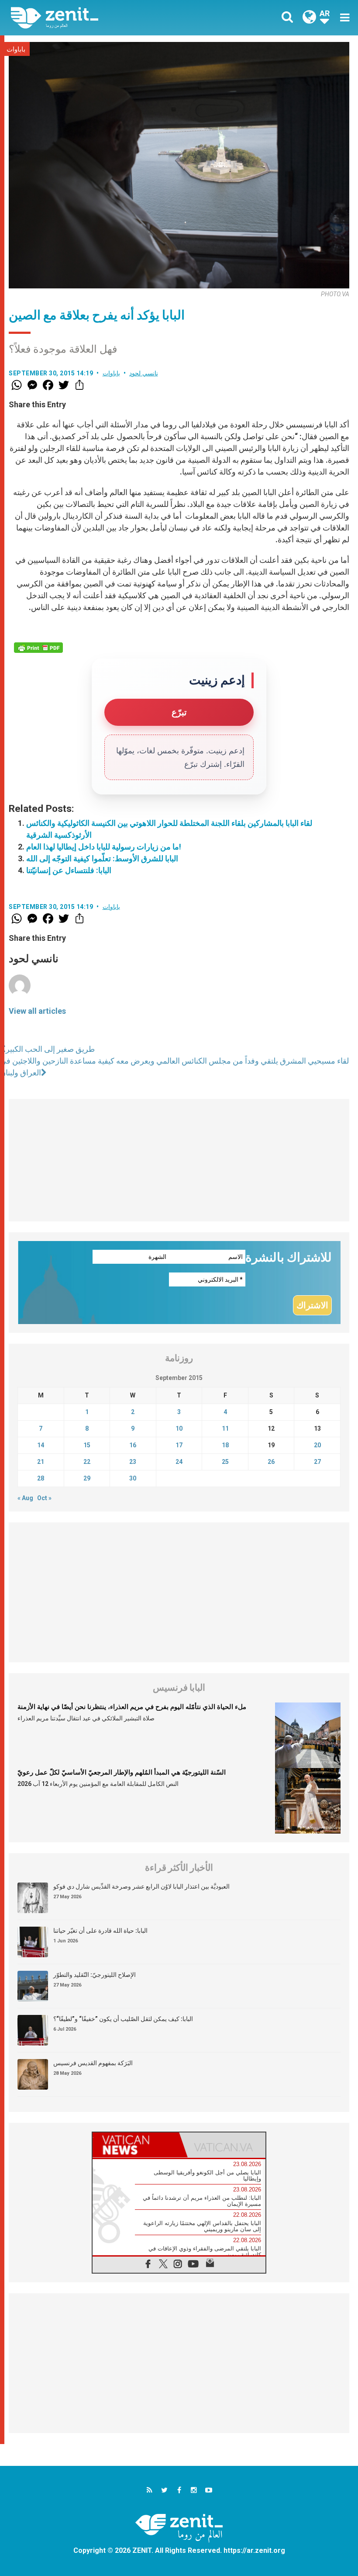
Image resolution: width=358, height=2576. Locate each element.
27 (317, 1462)
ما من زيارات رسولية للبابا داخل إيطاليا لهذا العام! (104, 847)
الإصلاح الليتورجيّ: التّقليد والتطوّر (95, 1975)
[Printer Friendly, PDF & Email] (38, 648)
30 (133, 1478)
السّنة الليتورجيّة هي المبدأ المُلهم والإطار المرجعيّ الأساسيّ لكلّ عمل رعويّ (122, 1772)
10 (179, 1428)
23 (133, 1462)
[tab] (136, 2145)
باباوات (16, 49)
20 (317, 1445)
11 (225, 1428)
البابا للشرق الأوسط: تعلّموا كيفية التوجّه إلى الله (102, 858)
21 (41, 1462)
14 (41, 1445)
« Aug (25, 1498)
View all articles (37, 1011)
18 (225, 1445)
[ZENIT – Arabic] (100, 18)
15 (87, 1445)
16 (133, 1445)
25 (225, 1462)
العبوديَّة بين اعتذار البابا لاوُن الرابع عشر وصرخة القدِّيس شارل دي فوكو (141, 1886)
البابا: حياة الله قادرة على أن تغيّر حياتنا (100, 1931)
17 (179, 1445)
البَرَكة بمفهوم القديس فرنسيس (93, 2063)
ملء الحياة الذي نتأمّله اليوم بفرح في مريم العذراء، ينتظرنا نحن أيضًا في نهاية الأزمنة (132, 1707)
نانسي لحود (144, 373)
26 (271, 1462)
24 (179, 1462)
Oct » (44, 1498)
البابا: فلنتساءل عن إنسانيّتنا (69, 870)
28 (41, 1478)
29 (87, 1478)
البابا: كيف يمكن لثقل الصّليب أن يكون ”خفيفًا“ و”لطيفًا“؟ (123, 2019)
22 (87, 1462)
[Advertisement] (179, 1160)
